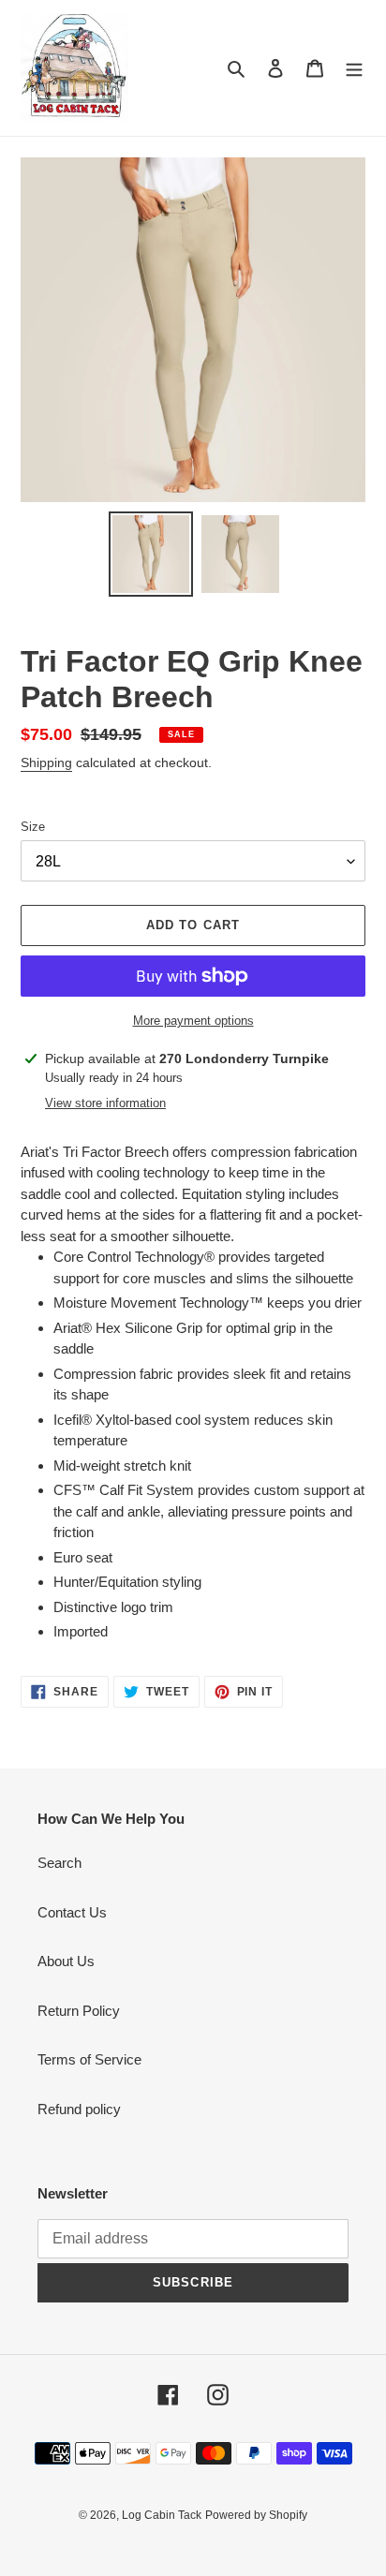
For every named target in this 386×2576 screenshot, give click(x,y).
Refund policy (79, 2109)
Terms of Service (89, 2059)
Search (59, 1863)
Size (33, 827)
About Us (66, 1961)
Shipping (46, 762)
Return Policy (79, 2011)
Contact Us (72, 1912)
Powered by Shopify (256, 2515)
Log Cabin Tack (162, 2515)
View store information (105, 1103)
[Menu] (354, 68)
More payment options (193, 1021)
